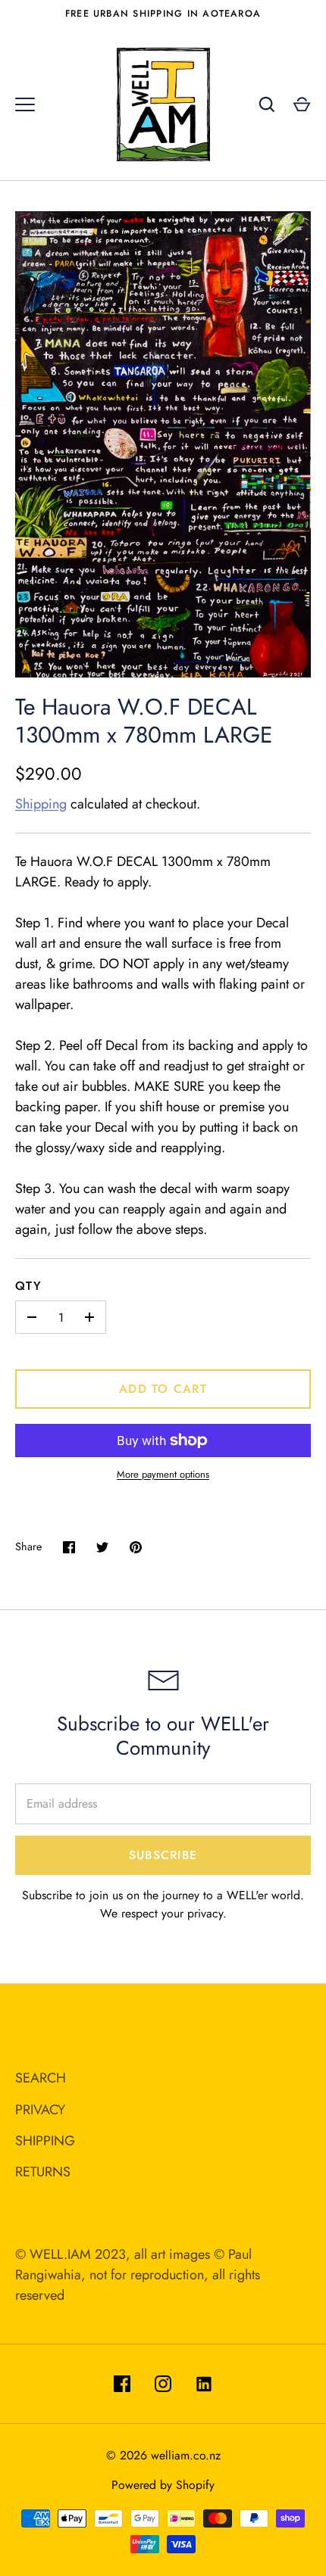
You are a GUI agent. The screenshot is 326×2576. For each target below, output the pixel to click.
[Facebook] (122, 2384)
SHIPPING (45, 2141)
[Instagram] (163, 2384)
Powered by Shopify (163, 2485)
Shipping (41, 804)
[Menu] (25, 104)
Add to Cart (163, 1389)
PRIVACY (40, 2110)
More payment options (163, 1474)
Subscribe (163, 1855)
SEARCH (41, 2078)
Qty (28, 1286)
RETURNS (43, 2172)
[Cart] (302, 104)
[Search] (267, 104)
